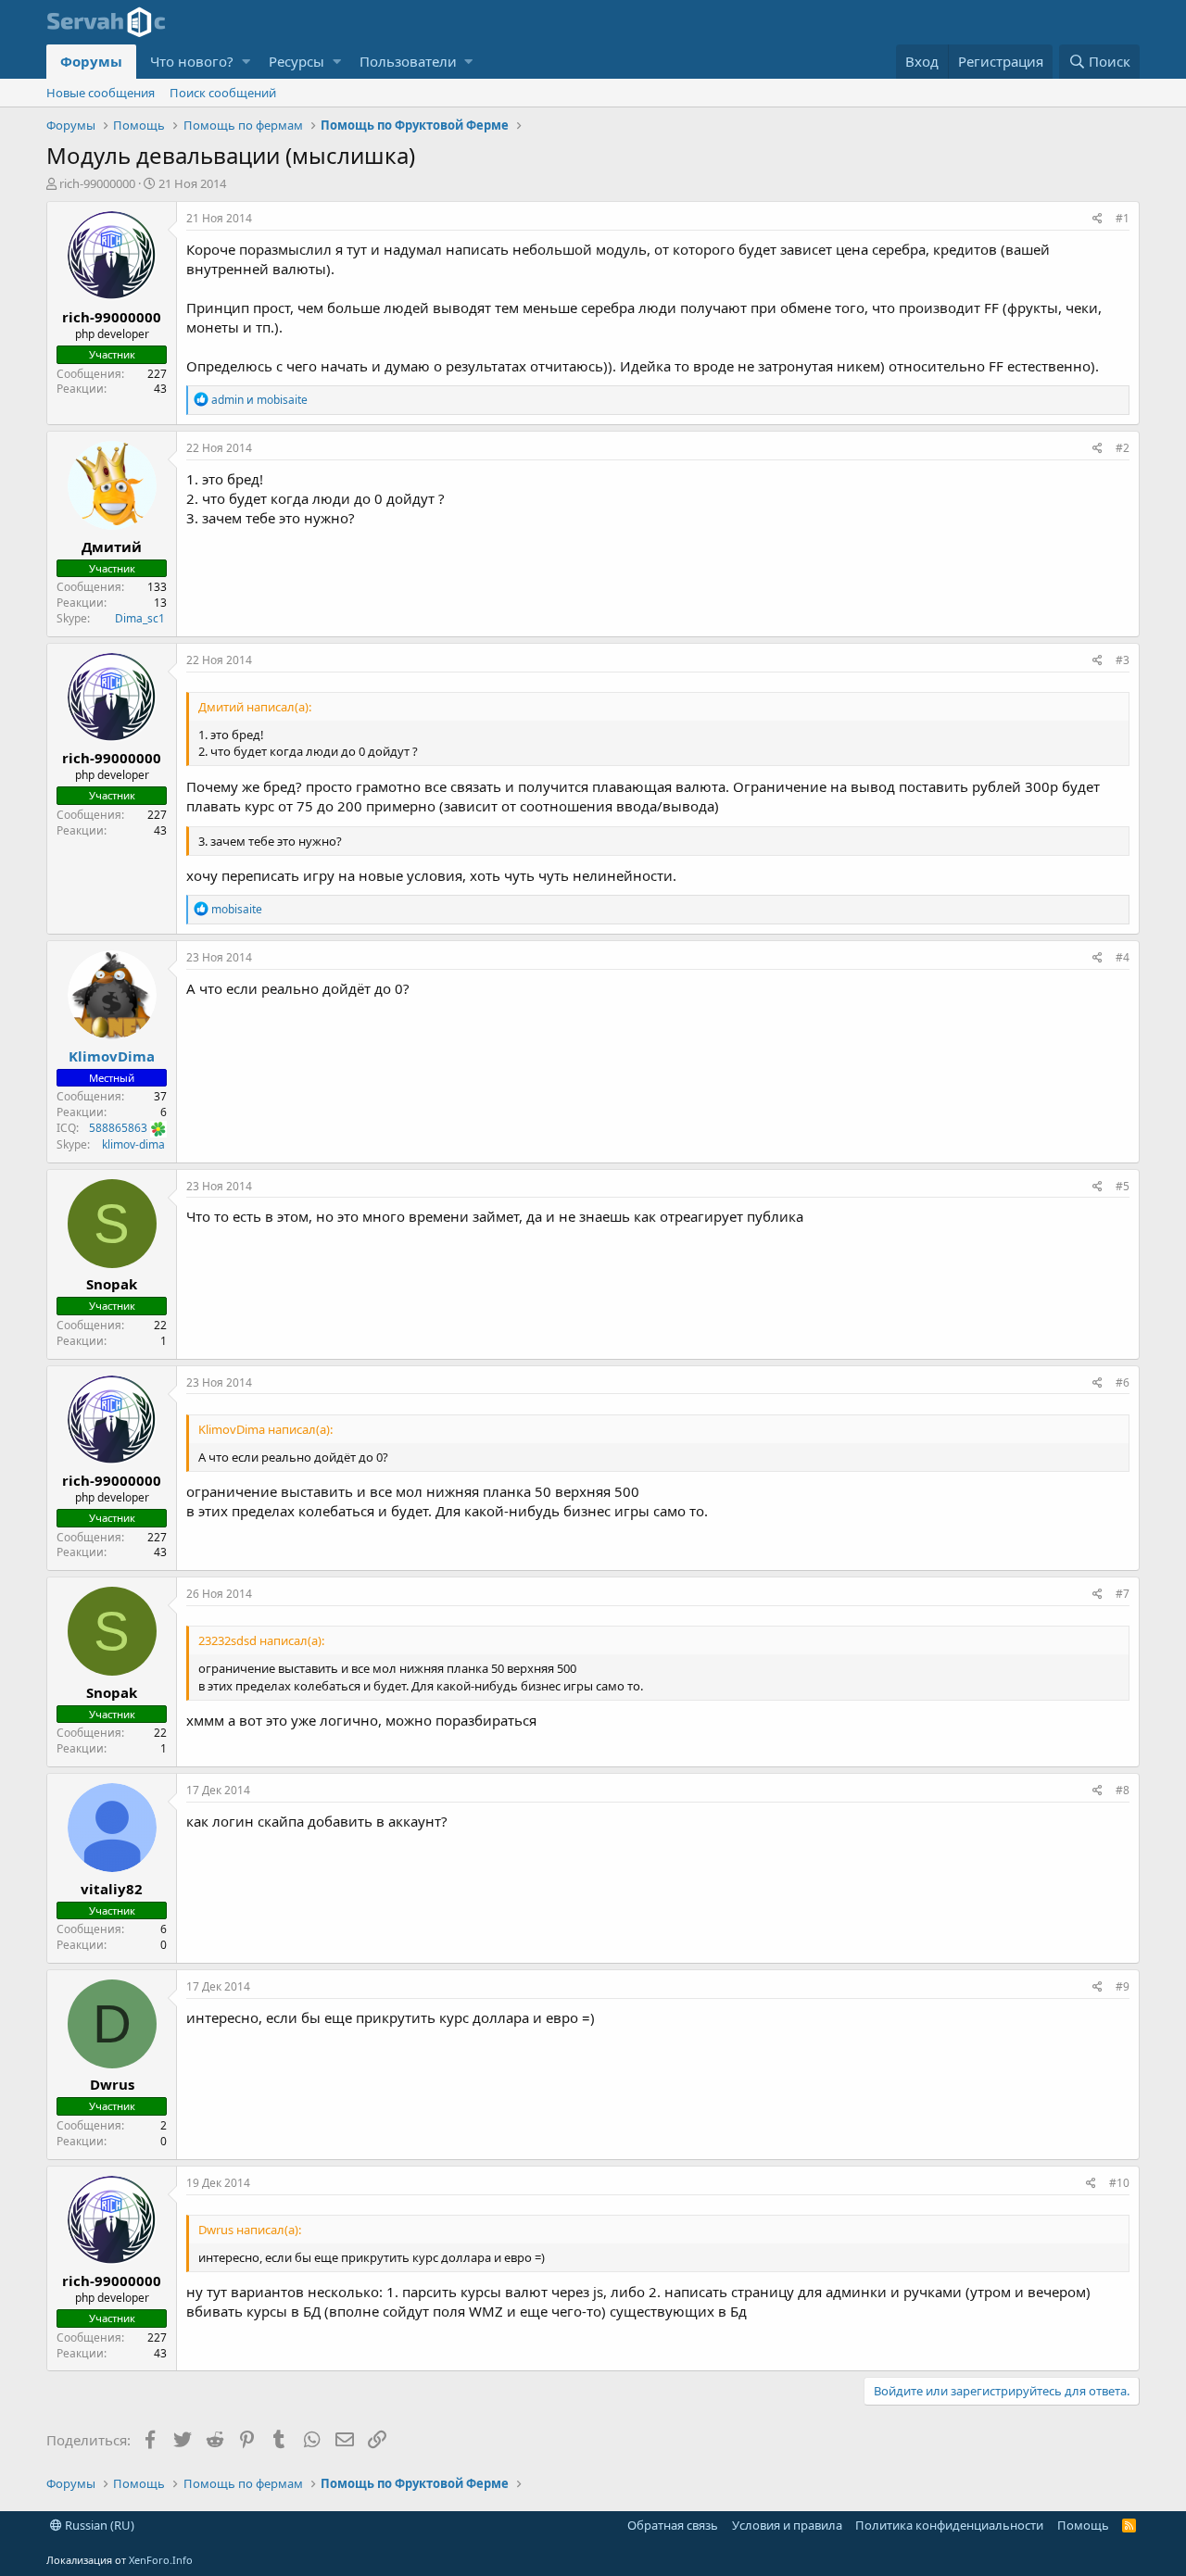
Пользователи (408, 61)
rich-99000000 (97, 183)
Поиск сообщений (223, 93)
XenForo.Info (161, 2560)
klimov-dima (132, 1144)
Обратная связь (673, 2525)
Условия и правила (787, 2525)
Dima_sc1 (139, 618)
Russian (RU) (98, 2525)
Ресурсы (296, 61)
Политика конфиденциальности (949, 2525)
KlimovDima (112, 1056)
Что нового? (192, 61)
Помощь (1083, 2525)
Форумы (91, 61)
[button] (246, 62)
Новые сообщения (101, 93)
